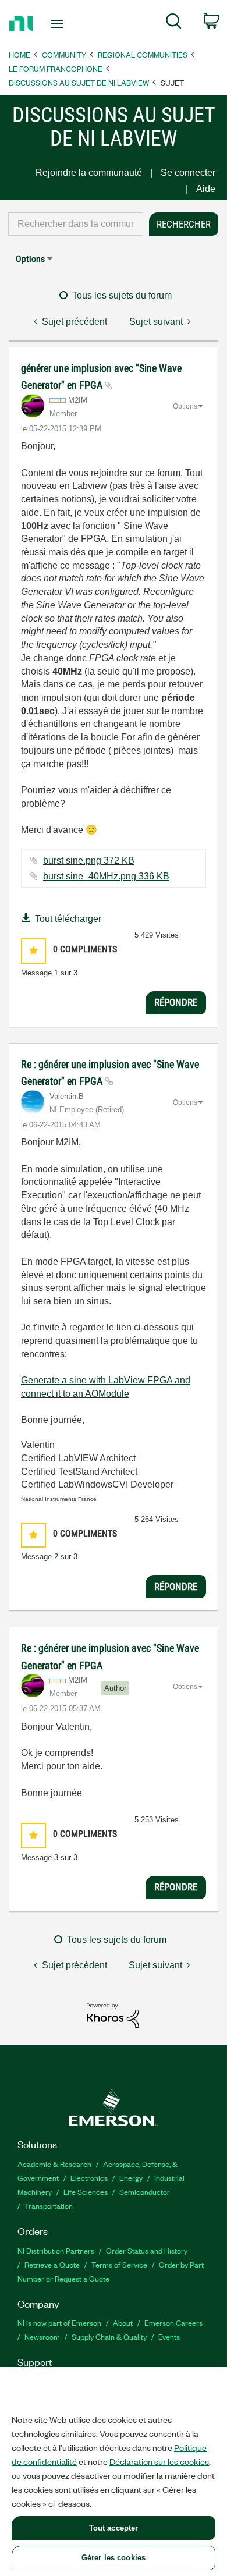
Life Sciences (86, 2192)
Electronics (89, 2178)
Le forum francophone (56, 68)
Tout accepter (114, 2528)
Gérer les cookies (114, 2558)
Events (169, 2337)
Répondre (176, 1002)
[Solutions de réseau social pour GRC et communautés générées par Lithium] (113, 2015)
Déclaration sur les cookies (159, 2461)
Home (19, 54)
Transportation (49, 2206)
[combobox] (76, 224)
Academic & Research (54, 2164)
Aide (206, 189)
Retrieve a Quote (52, 2264)
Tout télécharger (68, 919)
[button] (33, 951)
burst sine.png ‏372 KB (89, 861)
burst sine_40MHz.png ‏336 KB (106, 876)
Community (64, 54)
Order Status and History (147, 2250)
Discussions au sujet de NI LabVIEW (79, 82)
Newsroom (42, 2337)
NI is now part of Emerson (59, 2323)
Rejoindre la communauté (89, 173)
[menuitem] (174, 23)
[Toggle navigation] (59, 24)
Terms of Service (119, 2264)
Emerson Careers (173, 2323)
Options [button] (30, 259)
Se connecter (188, 173)
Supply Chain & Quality (109, 2337)
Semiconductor (145, 2192)
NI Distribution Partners (56, 2250)
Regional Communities (143, 54)
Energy (131, 2178)
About (123, 2323)
